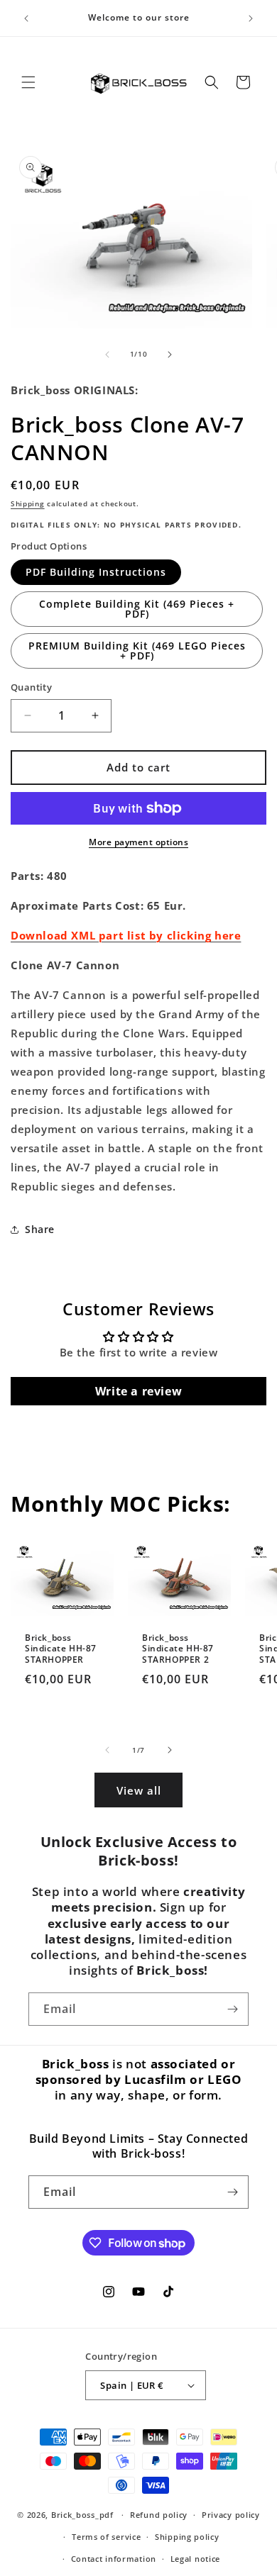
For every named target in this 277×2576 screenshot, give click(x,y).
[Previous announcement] (26, 18)
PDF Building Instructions (96, 572)
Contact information (114, 2559)
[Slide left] (107, 355)
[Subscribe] (232, 2009)
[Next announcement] (251, 18)
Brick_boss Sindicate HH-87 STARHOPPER (61, 1649)
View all (139, 1790)
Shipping (28, 503)
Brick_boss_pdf (82, 2515)
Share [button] (40, 1229)
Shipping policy (187, 2537)
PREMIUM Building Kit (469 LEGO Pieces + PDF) (137, 651)
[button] (28, 82)
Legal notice (195, 2559)
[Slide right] (170, 355)
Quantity (31, 687)
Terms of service (106, 2537)
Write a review (138, 1391)
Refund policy (159, 2515)
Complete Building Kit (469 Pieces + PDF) (137, 609)
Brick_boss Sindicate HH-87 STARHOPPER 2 (178, 1649)
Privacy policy (231, 2515)
